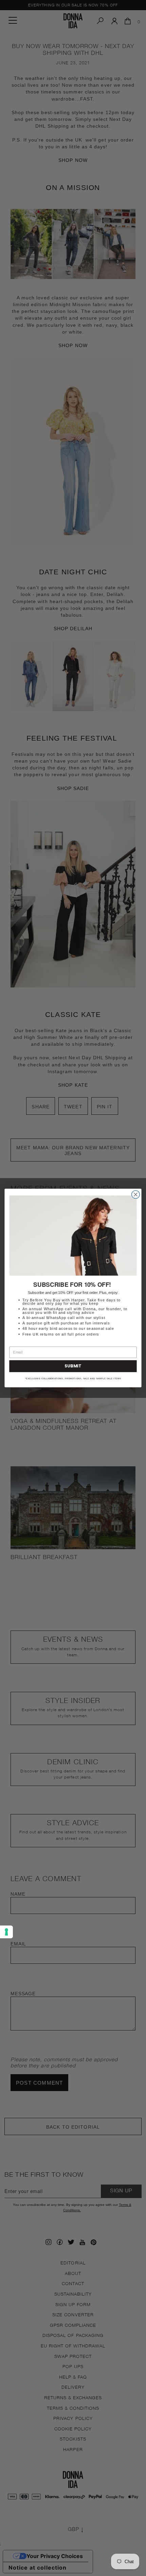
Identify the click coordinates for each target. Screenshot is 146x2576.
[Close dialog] (136, 1195)
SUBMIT (73, 1366)
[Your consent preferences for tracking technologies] (6, 1932)
